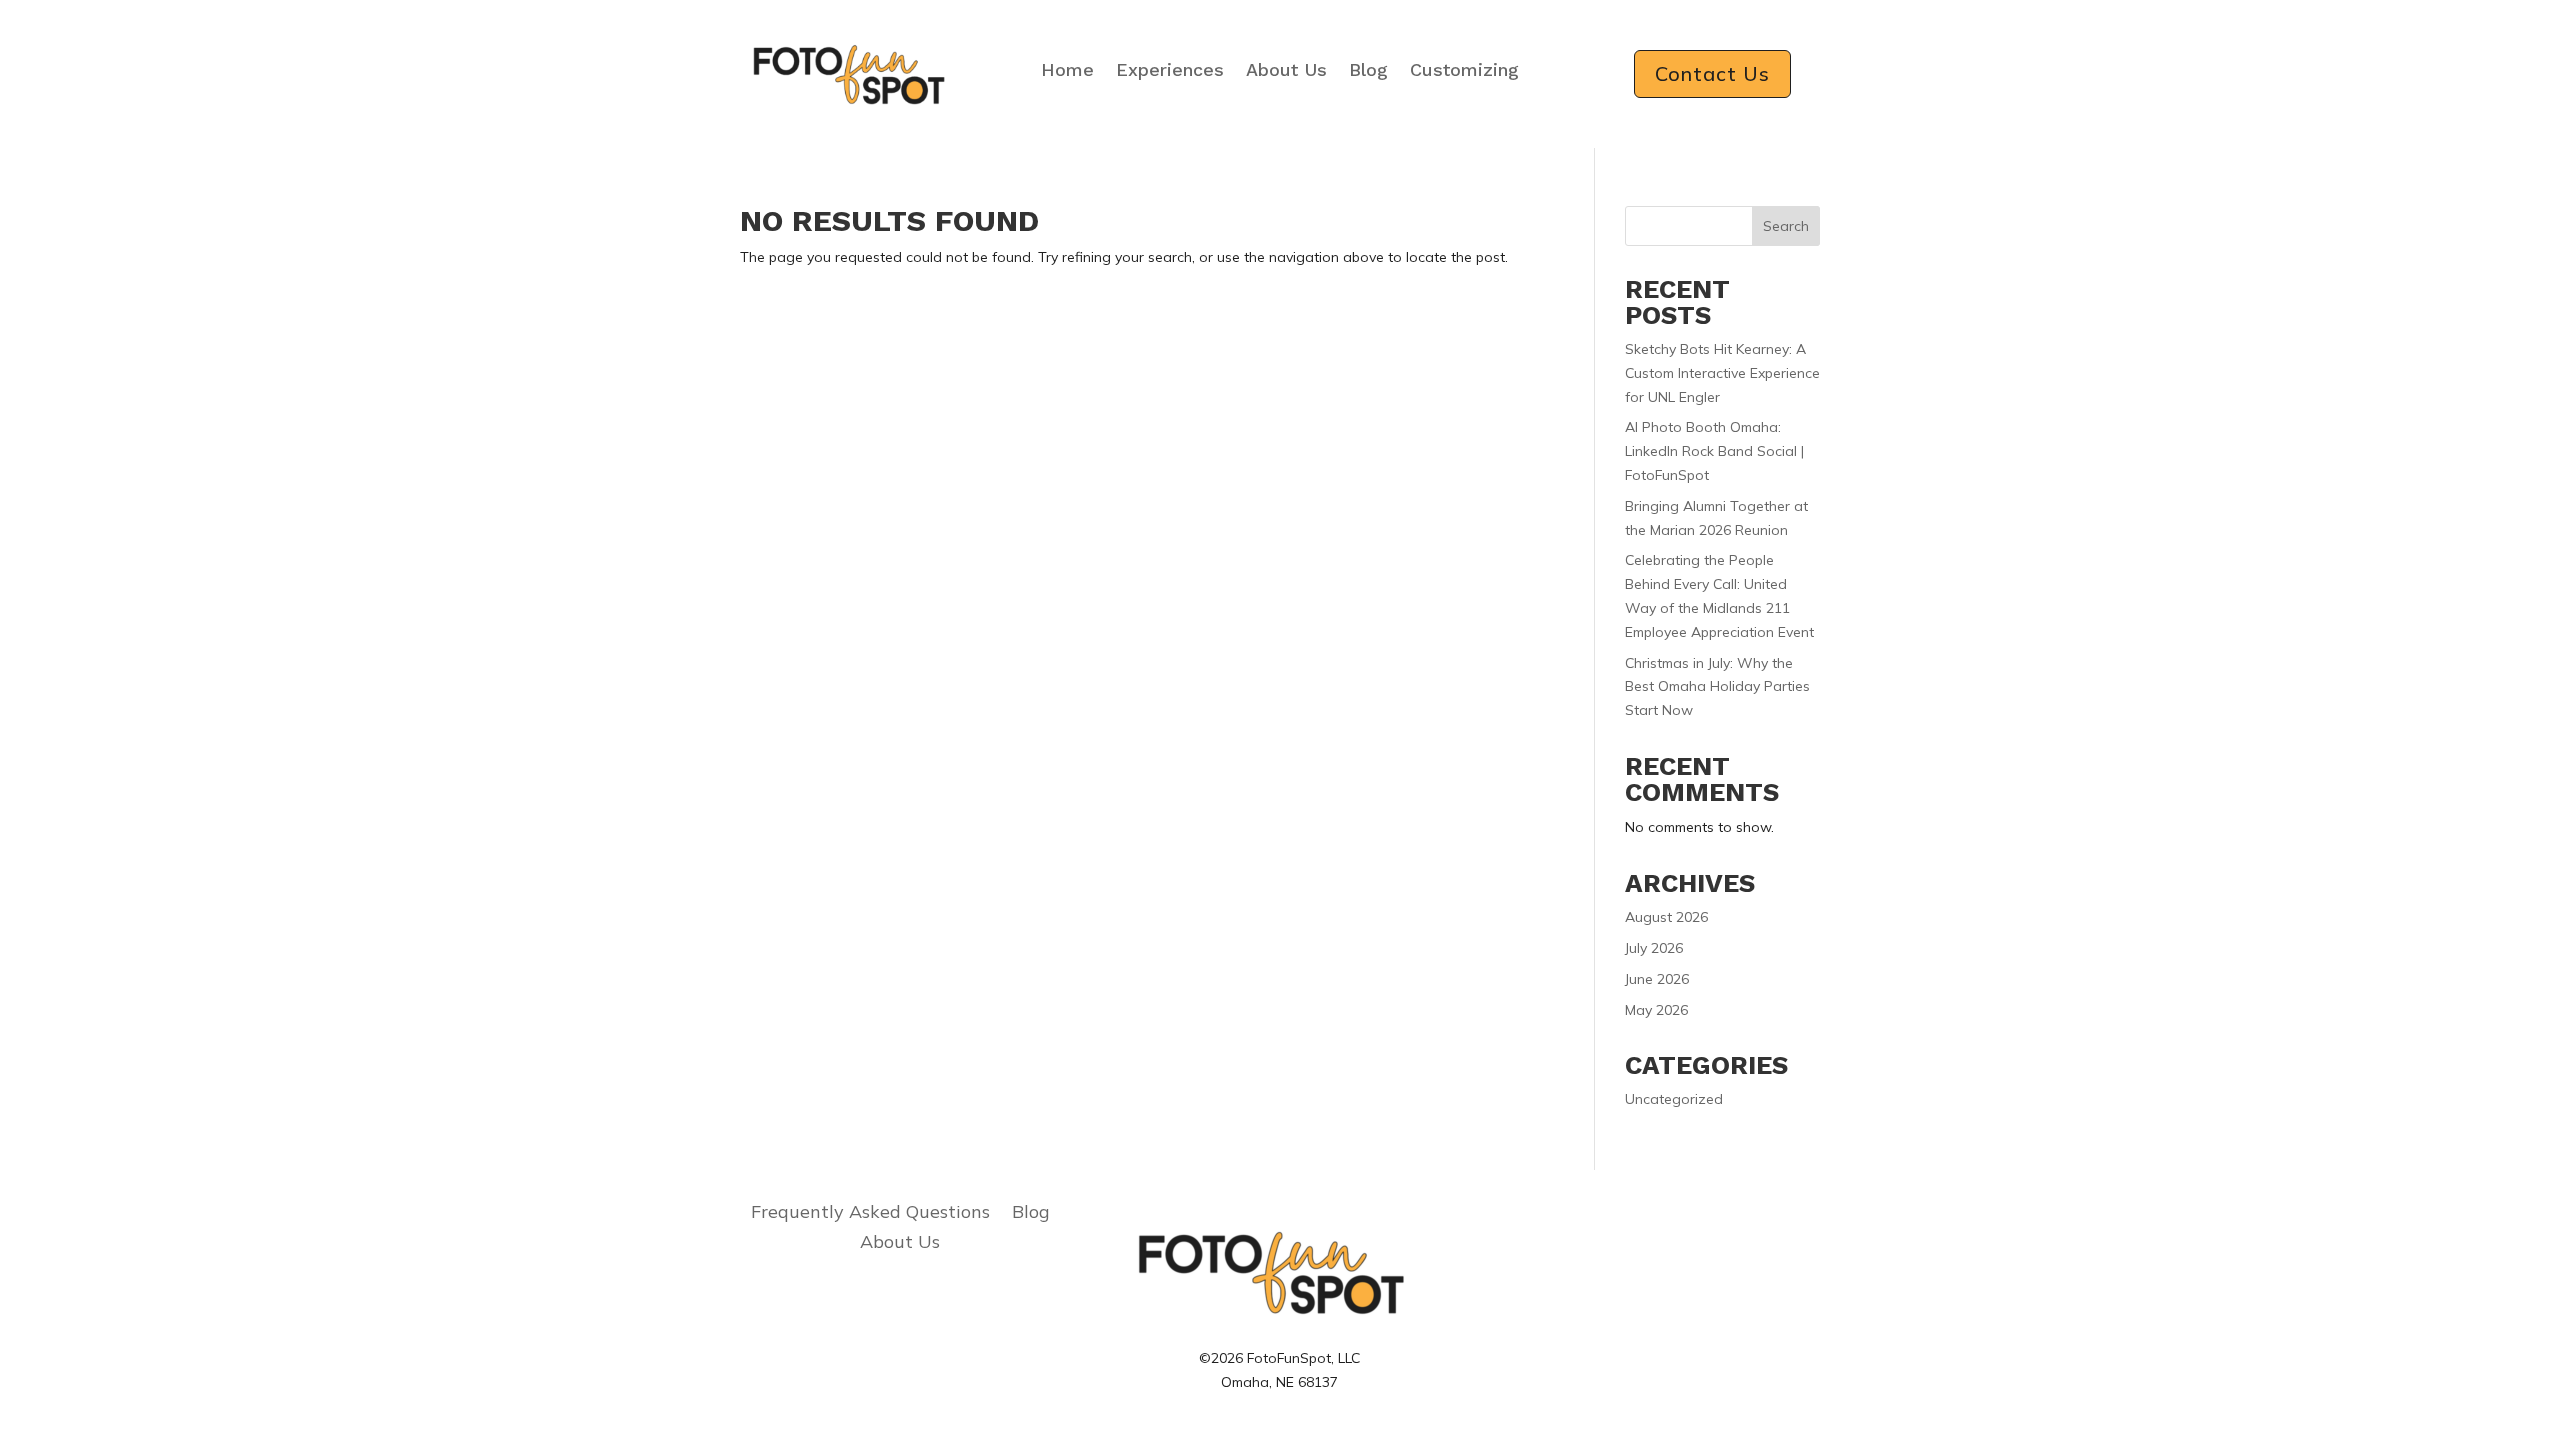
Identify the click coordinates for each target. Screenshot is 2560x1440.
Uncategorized (1674, 1099)
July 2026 (1654, 948)
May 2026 (1656, 1010)
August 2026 (1666, 917)
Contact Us (1712, 73)
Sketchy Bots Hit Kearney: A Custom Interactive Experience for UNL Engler (1722, 373)
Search (1786, 226)
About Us (1286, 69)
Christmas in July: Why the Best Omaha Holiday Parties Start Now (1717, 687)
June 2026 (1657, 979)
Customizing (1464, 69)
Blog (1368, 69)
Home (1067, 69)
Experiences (1170, 69)
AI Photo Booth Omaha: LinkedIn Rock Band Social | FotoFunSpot (1714, 451)
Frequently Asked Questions (870, 1214)
